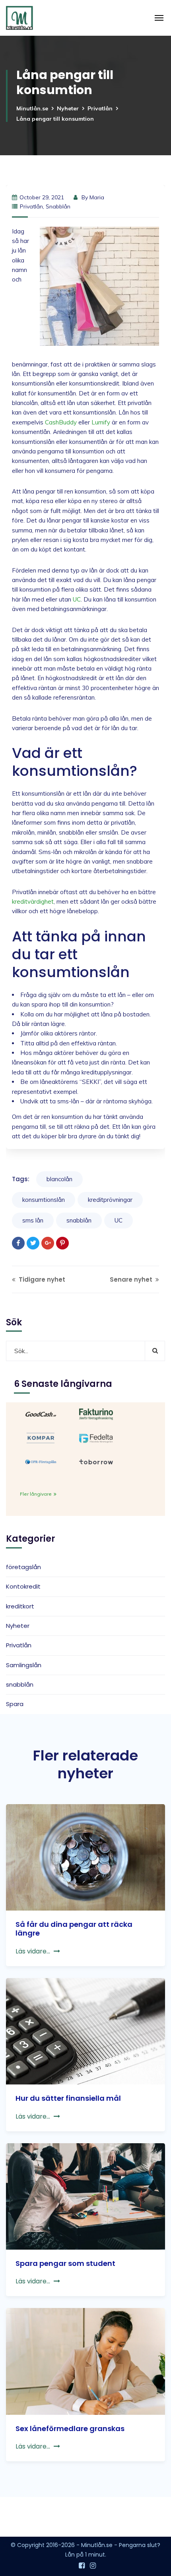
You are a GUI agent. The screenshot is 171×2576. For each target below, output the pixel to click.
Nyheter (68, 108)
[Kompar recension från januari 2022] (41, 1437)
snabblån (58, 206)
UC (77, 599)
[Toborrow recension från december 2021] (96, 1461)
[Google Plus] (48, 1243)
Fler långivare (36, 1494)
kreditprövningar (110, 1200)
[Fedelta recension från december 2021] (96, 1437)
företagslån (23, 1567)
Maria (97, 197)
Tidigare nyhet (41, 1279)
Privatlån (100, 108)
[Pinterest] (62, 1243)
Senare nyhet (132, 1279)
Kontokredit (23, 1586)
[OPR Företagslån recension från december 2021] (41, 1461)
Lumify (101, 422)
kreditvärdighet (33, 901)
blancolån (59, 1179)
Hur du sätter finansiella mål (68, 2098)
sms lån (33, 1220)
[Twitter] (33, 1243)
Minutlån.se (32, 108)
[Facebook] (18, 1243)
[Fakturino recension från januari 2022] (96, 1413)
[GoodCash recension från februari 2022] (41, 1413)
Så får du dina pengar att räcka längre (74, 1929)
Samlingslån (24, 1665)
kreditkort (20, 1606)
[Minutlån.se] (19, 18)
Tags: (21, 1179)
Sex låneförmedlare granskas (70, 2428)
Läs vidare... (33, 1951)
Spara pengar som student (65, 2263)
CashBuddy (61, 422)
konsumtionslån (44, 1200)
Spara (15, 1704)
